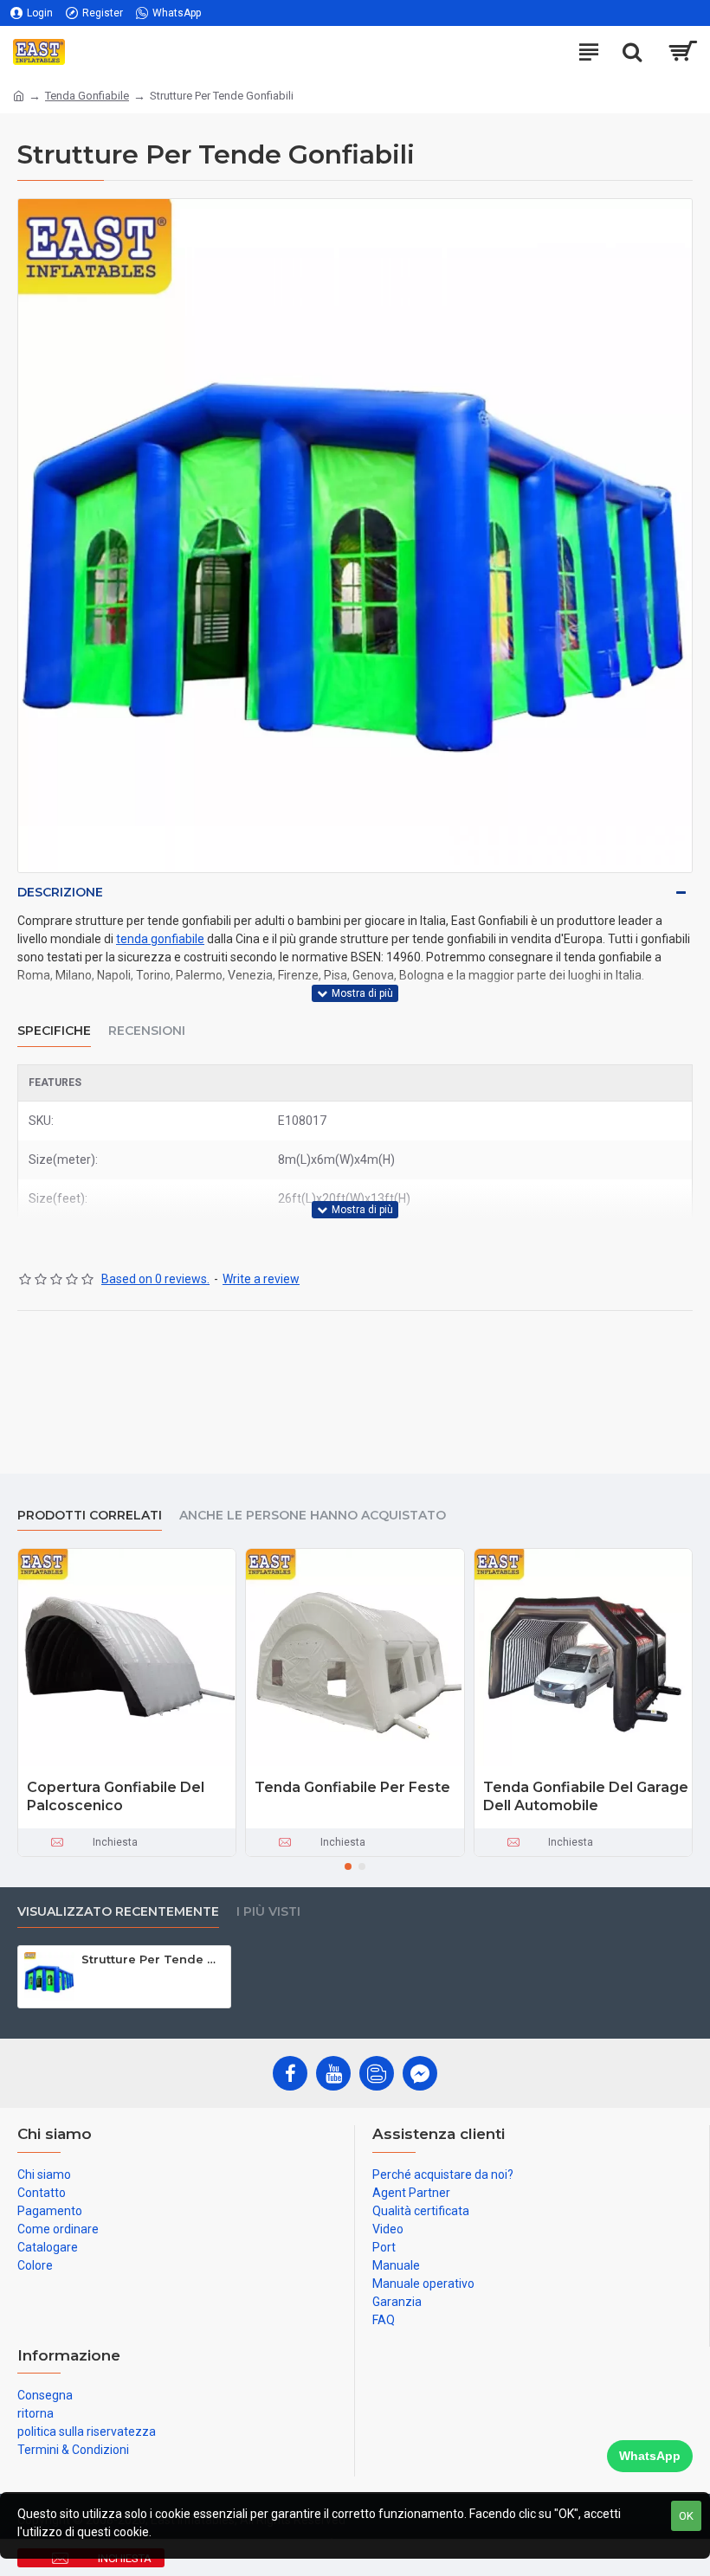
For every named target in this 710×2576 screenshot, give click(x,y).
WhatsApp (650, 2456)
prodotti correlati (90, 1516)
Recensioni (147, 1031)
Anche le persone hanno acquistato (313, 1516)
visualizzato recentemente (118, 1912)
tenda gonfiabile (160, 939)
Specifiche (54, 1031)
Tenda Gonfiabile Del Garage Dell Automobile (586, 1796)
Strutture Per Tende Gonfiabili (153, 1959)
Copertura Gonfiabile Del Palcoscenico (116, 1796)
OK (686, 2516)
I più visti (268, 1912)
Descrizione (60, 892)
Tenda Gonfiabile (87, 96)
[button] (348, 1866)
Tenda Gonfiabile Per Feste (352, 1787)
